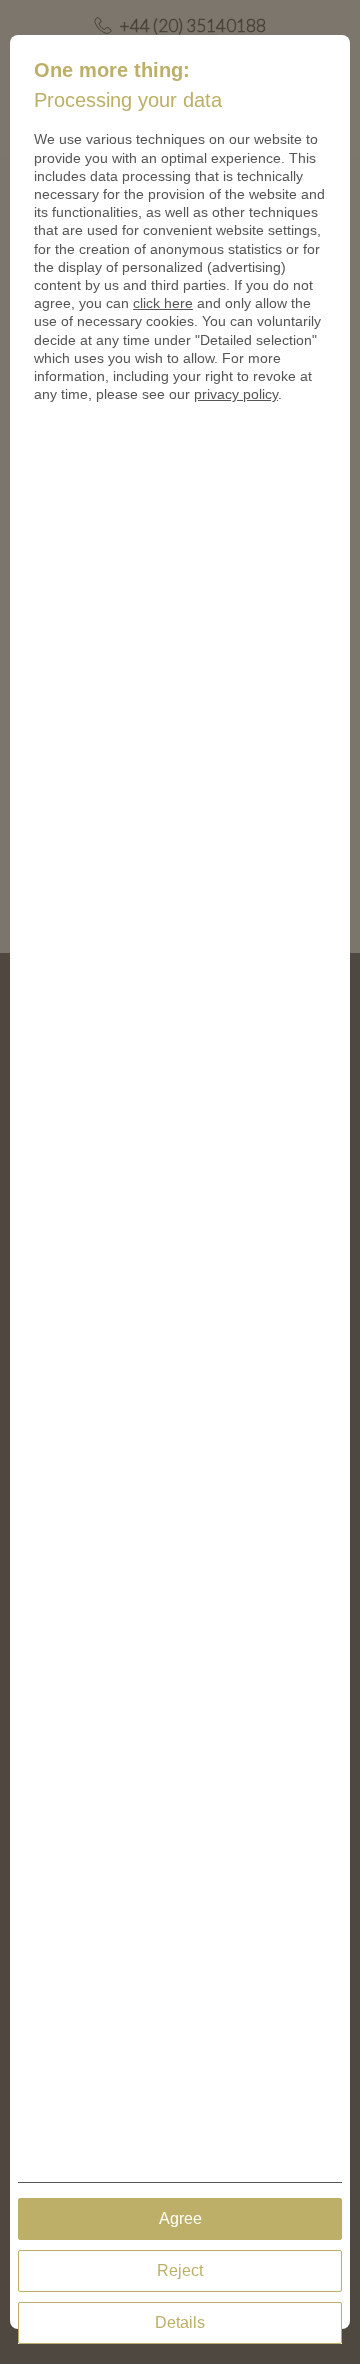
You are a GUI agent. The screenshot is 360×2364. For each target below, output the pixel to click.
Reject (180, 2270)
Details (180, 2322)
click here (163, 303)
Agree (180, 2218)
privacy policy (236, 394)
